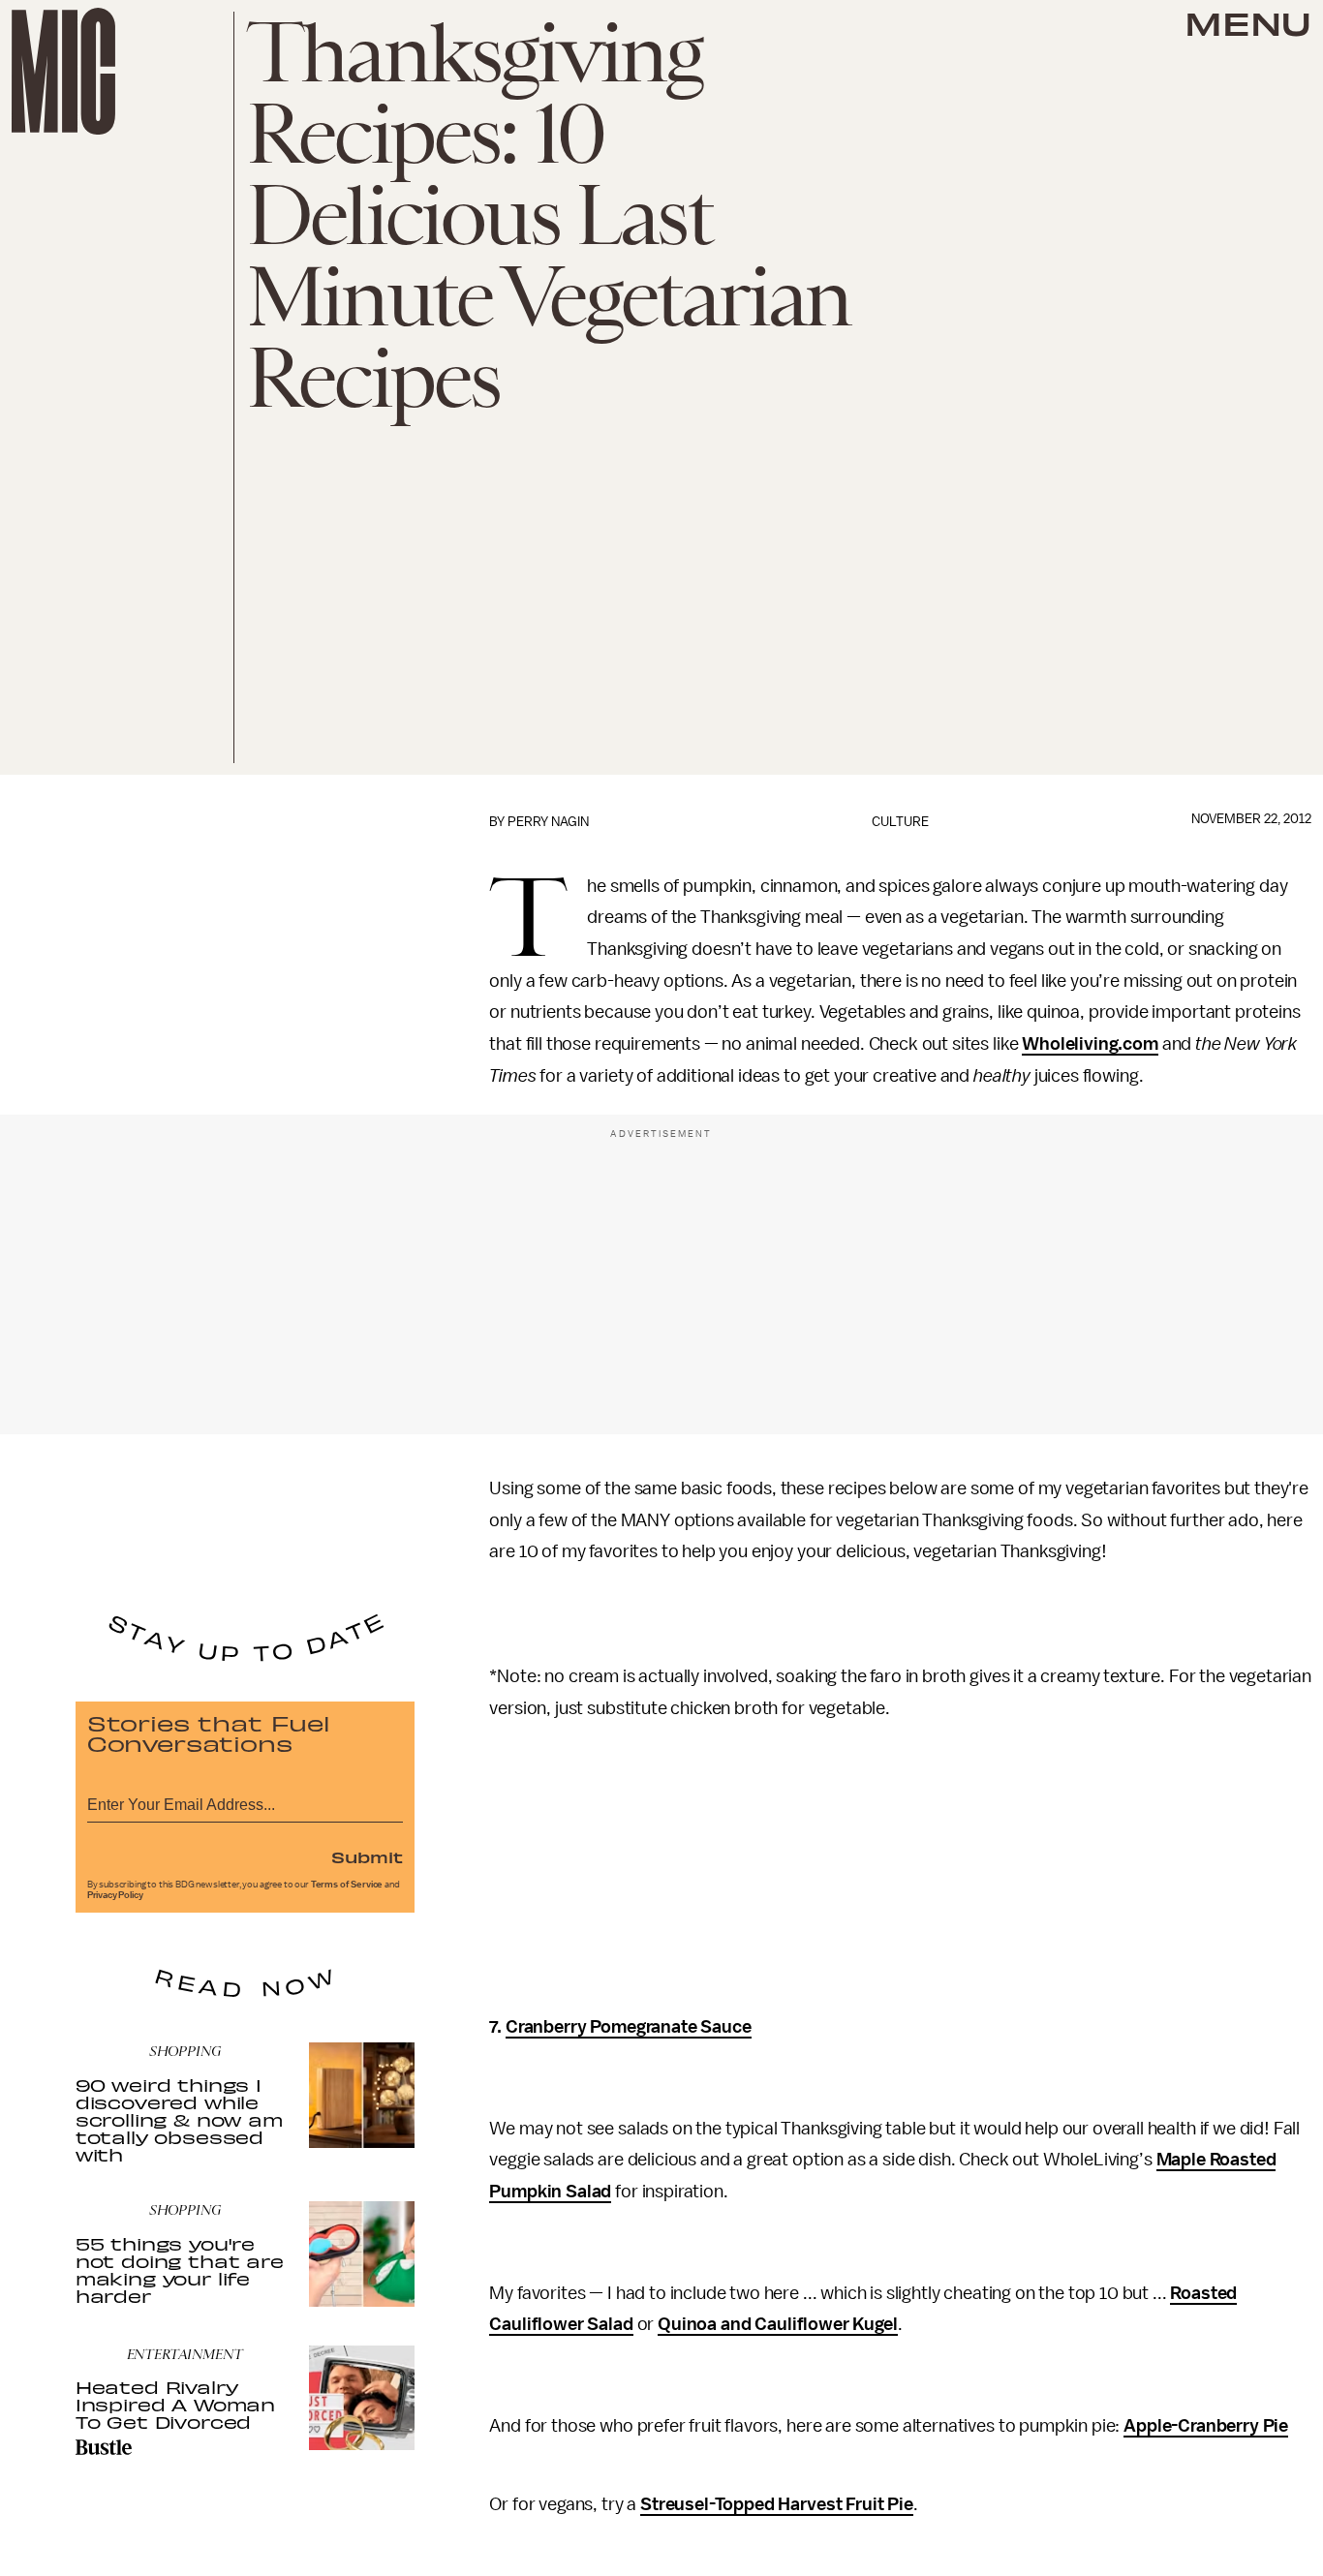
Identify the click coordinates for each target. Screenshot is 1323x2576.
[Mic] (63, 71)
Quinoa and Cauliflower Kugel (778, 2324)
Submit (367, 1856)
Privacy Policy (115, 1895)
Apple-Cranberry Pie (1206, 2426)
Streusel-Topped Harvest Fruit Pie (777, 2504)
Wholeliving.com (1090, 1044)
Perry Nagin (548, 822)
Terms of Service (347, 1885)
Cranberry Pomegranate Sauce (629, 2027)
